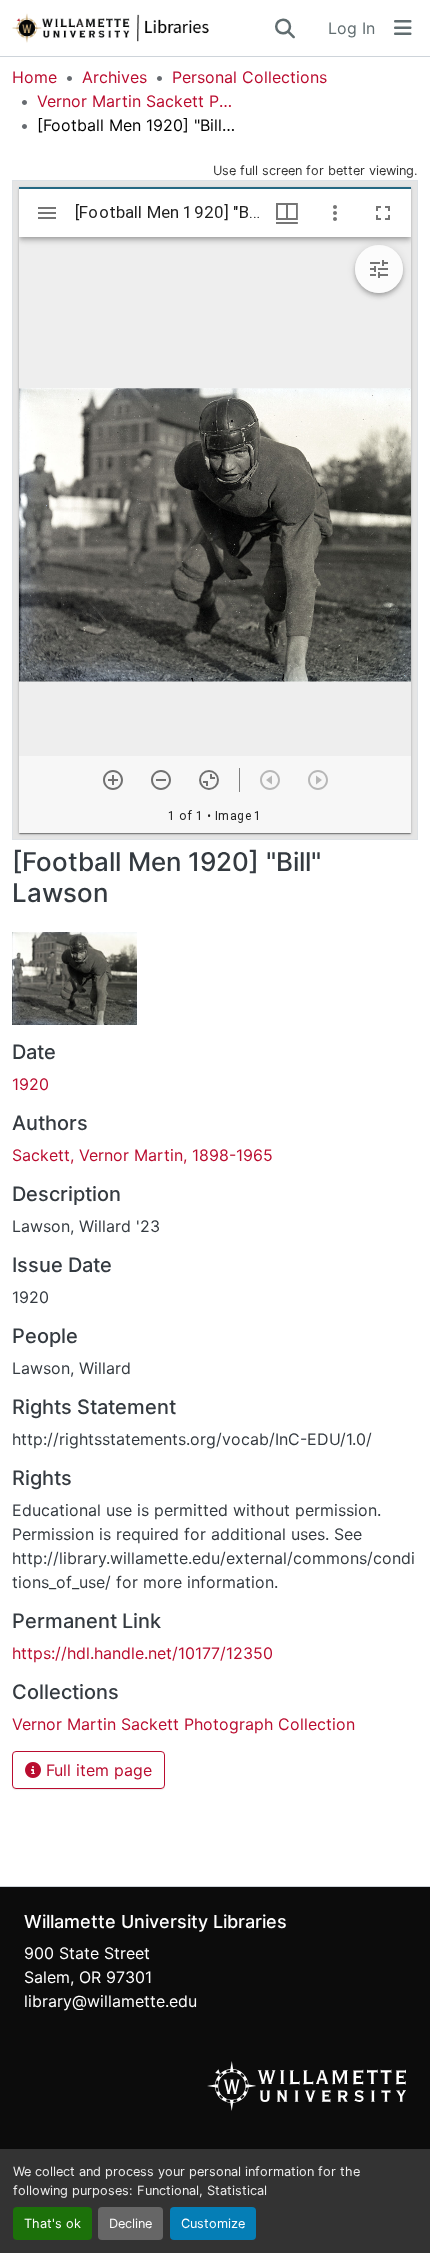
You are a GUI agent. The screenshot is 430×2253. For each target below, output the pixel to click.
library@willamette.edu (110, 2001)
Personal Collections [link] (249, 77)
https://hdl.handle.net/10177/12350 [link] (142, 1653)
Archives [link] (114, 77)
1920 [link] (30, 1084)
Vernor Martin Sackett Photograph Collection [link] (137, 101)
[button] (142, 28)
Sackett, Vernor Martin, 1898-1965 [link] (142, 1155)
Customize (213, 2223)
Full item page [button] (96, 1770)
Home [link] (34, 77)
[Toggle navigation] (403, 28)
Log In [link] (351, 28)
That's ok (52, 2223)
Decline (130, 2223)
